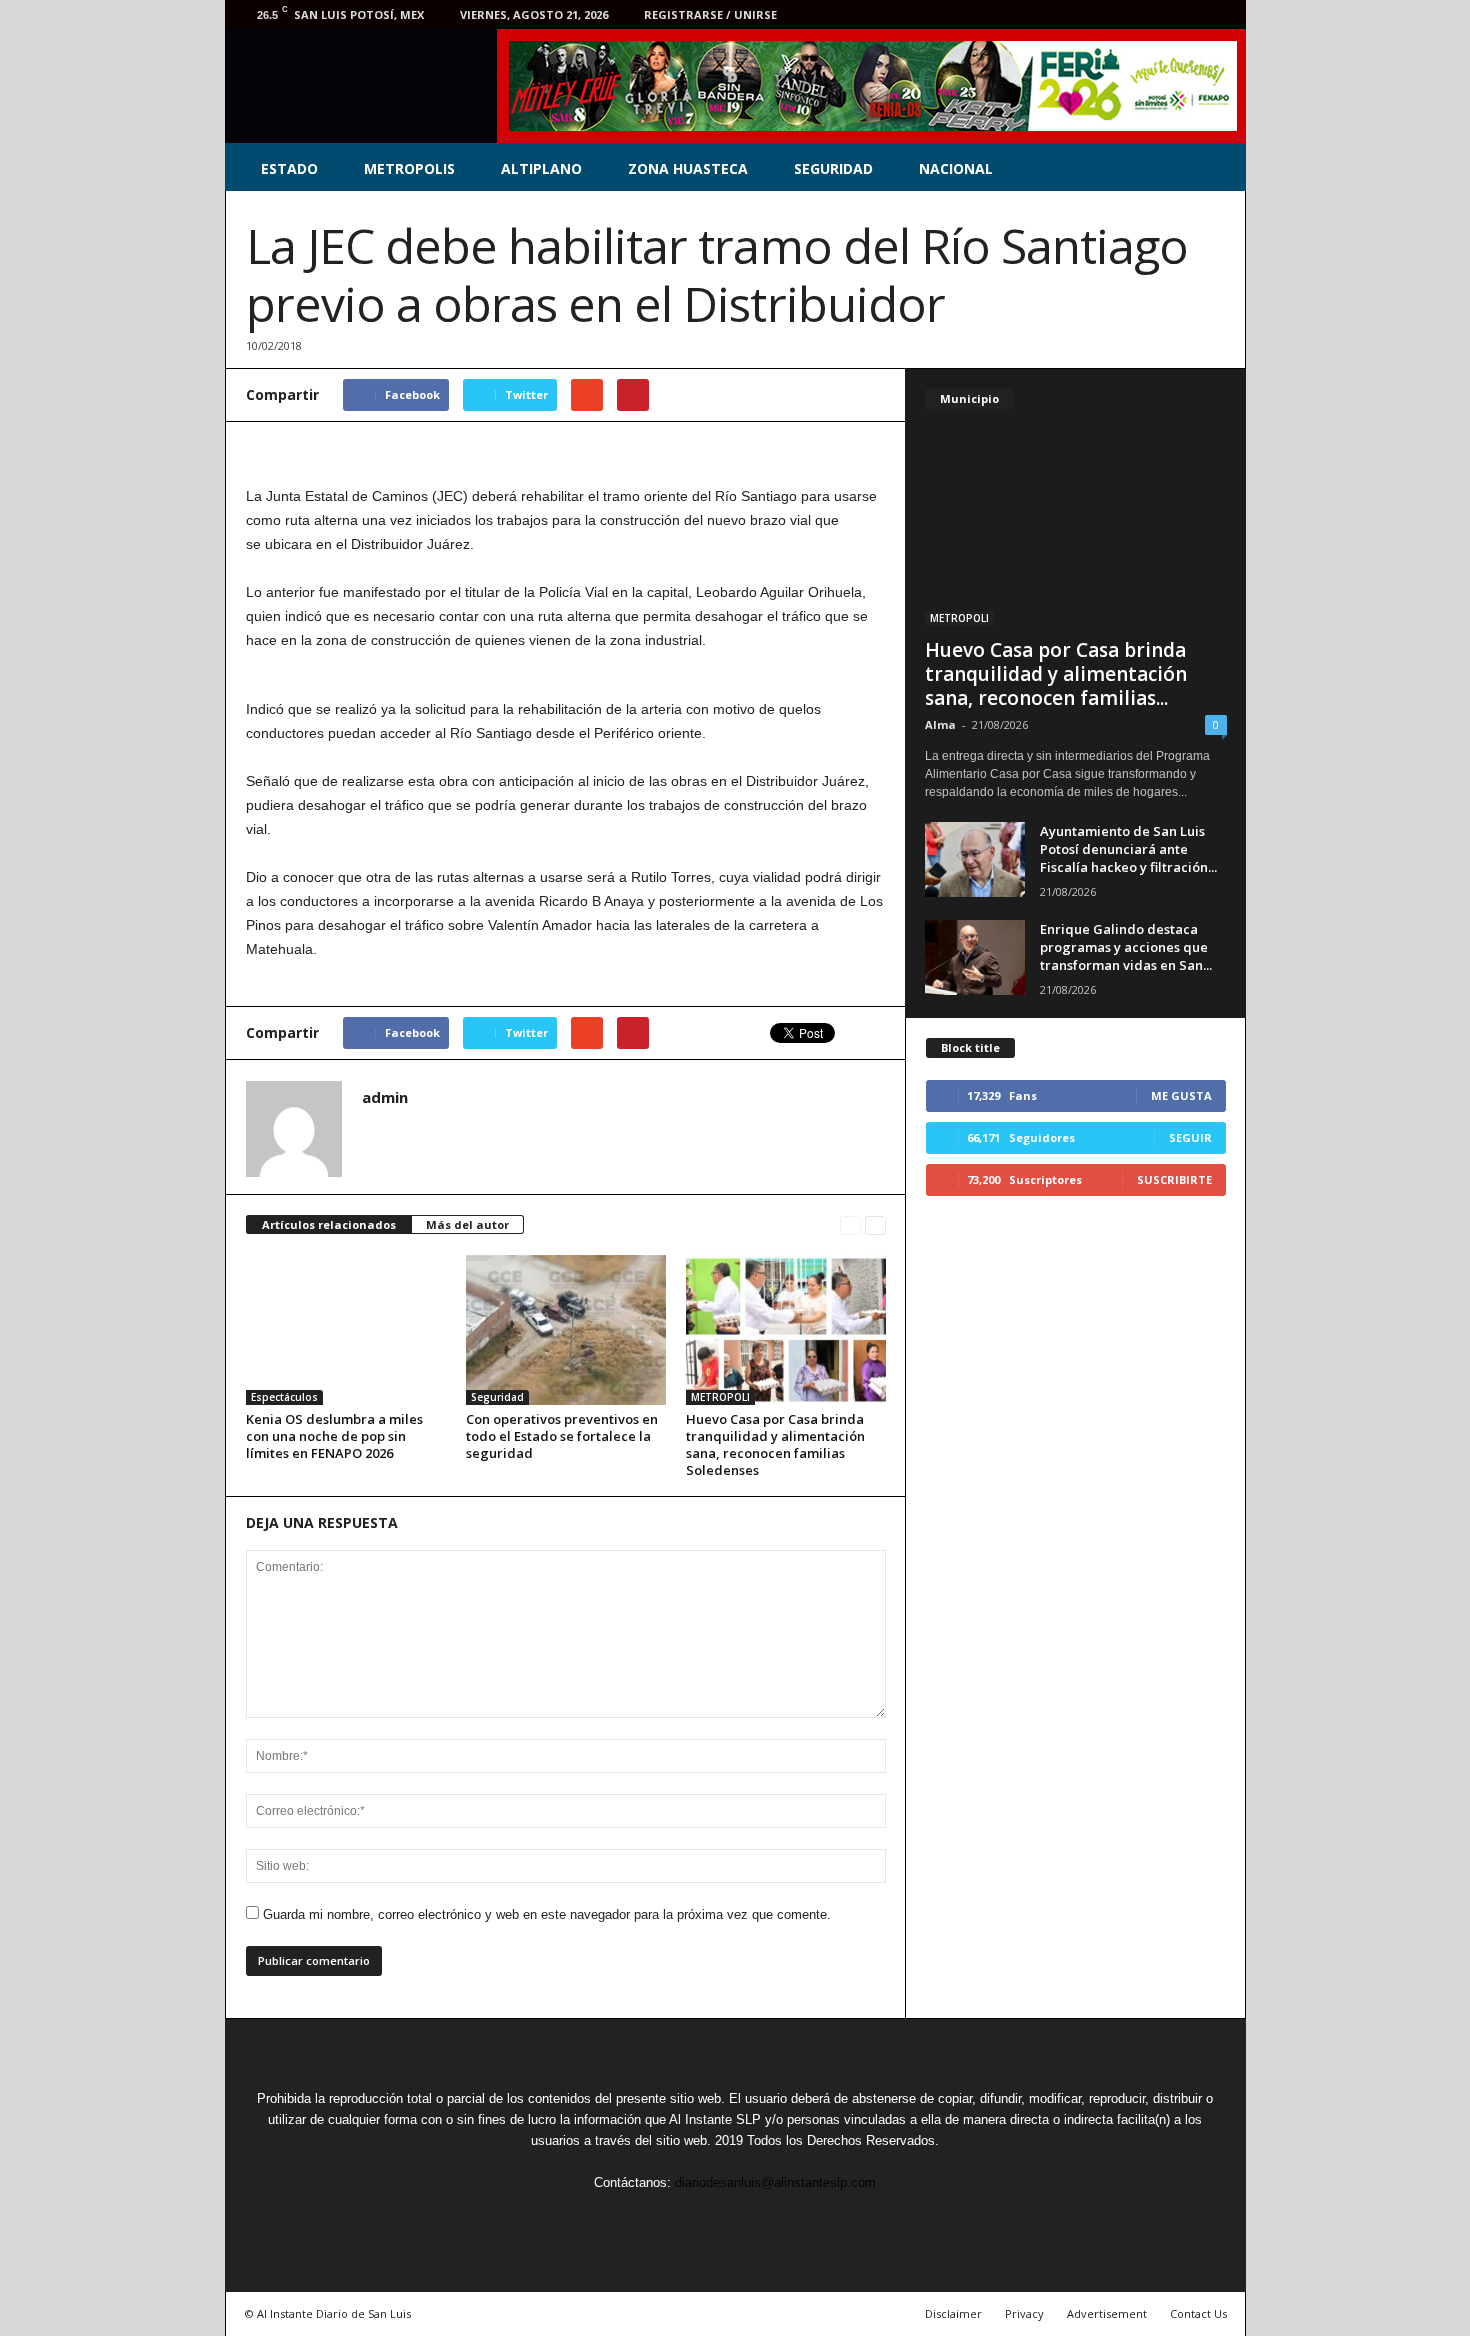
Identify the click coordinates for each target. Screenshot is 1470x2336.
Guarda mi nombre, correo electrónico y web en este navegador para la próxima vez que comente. (547, 1914)
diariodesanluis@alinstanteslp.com (775, 2182)
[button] (1216, 169)
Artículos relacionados (329, 1224)
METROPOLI (720, 1397)
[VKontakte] (1188, 14)
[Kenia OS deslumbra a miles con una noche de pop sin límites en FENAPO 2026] (346, 1330)
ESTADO (289, 168)
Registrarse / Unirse (710, 14)
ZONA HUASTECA (688, 168)
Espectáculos (284, 1397)
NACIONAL (956, 168)
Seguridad (497, 1397)
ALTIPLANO (541, 168)
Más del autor (467, 1224)
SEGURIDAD (833, 168)
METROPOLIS (409, 168)
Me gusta (1181, 1095)
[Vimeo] (1157, 14)
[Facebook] (1095, 14)
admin (385, 1097)
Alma (940, 724)
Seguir (1190, 1137)
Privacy (1024, 2313)
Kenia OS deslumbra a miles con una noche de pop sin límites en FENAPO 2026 (334, 1436)
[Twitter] (1126, 14)
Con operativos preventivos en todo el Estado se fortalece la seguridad (562, 1436)
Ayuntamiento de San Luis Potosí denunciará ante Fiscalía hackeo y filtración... (1128, 849)
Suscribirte (1174, 1179)
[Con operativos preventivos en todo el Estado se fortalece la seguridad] (566, 1330)
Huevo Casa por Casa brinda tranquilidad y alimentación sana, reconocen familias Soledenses (775, 1444)
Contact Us (1198, 2313)
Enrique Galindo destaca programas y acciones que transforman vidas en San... (1126, 947)
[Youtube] (1219, 14)
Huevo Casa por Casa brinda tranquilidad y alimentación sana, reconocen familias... (1056, 674)
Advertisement (1107, 2313)
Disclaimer (953, 2313)
